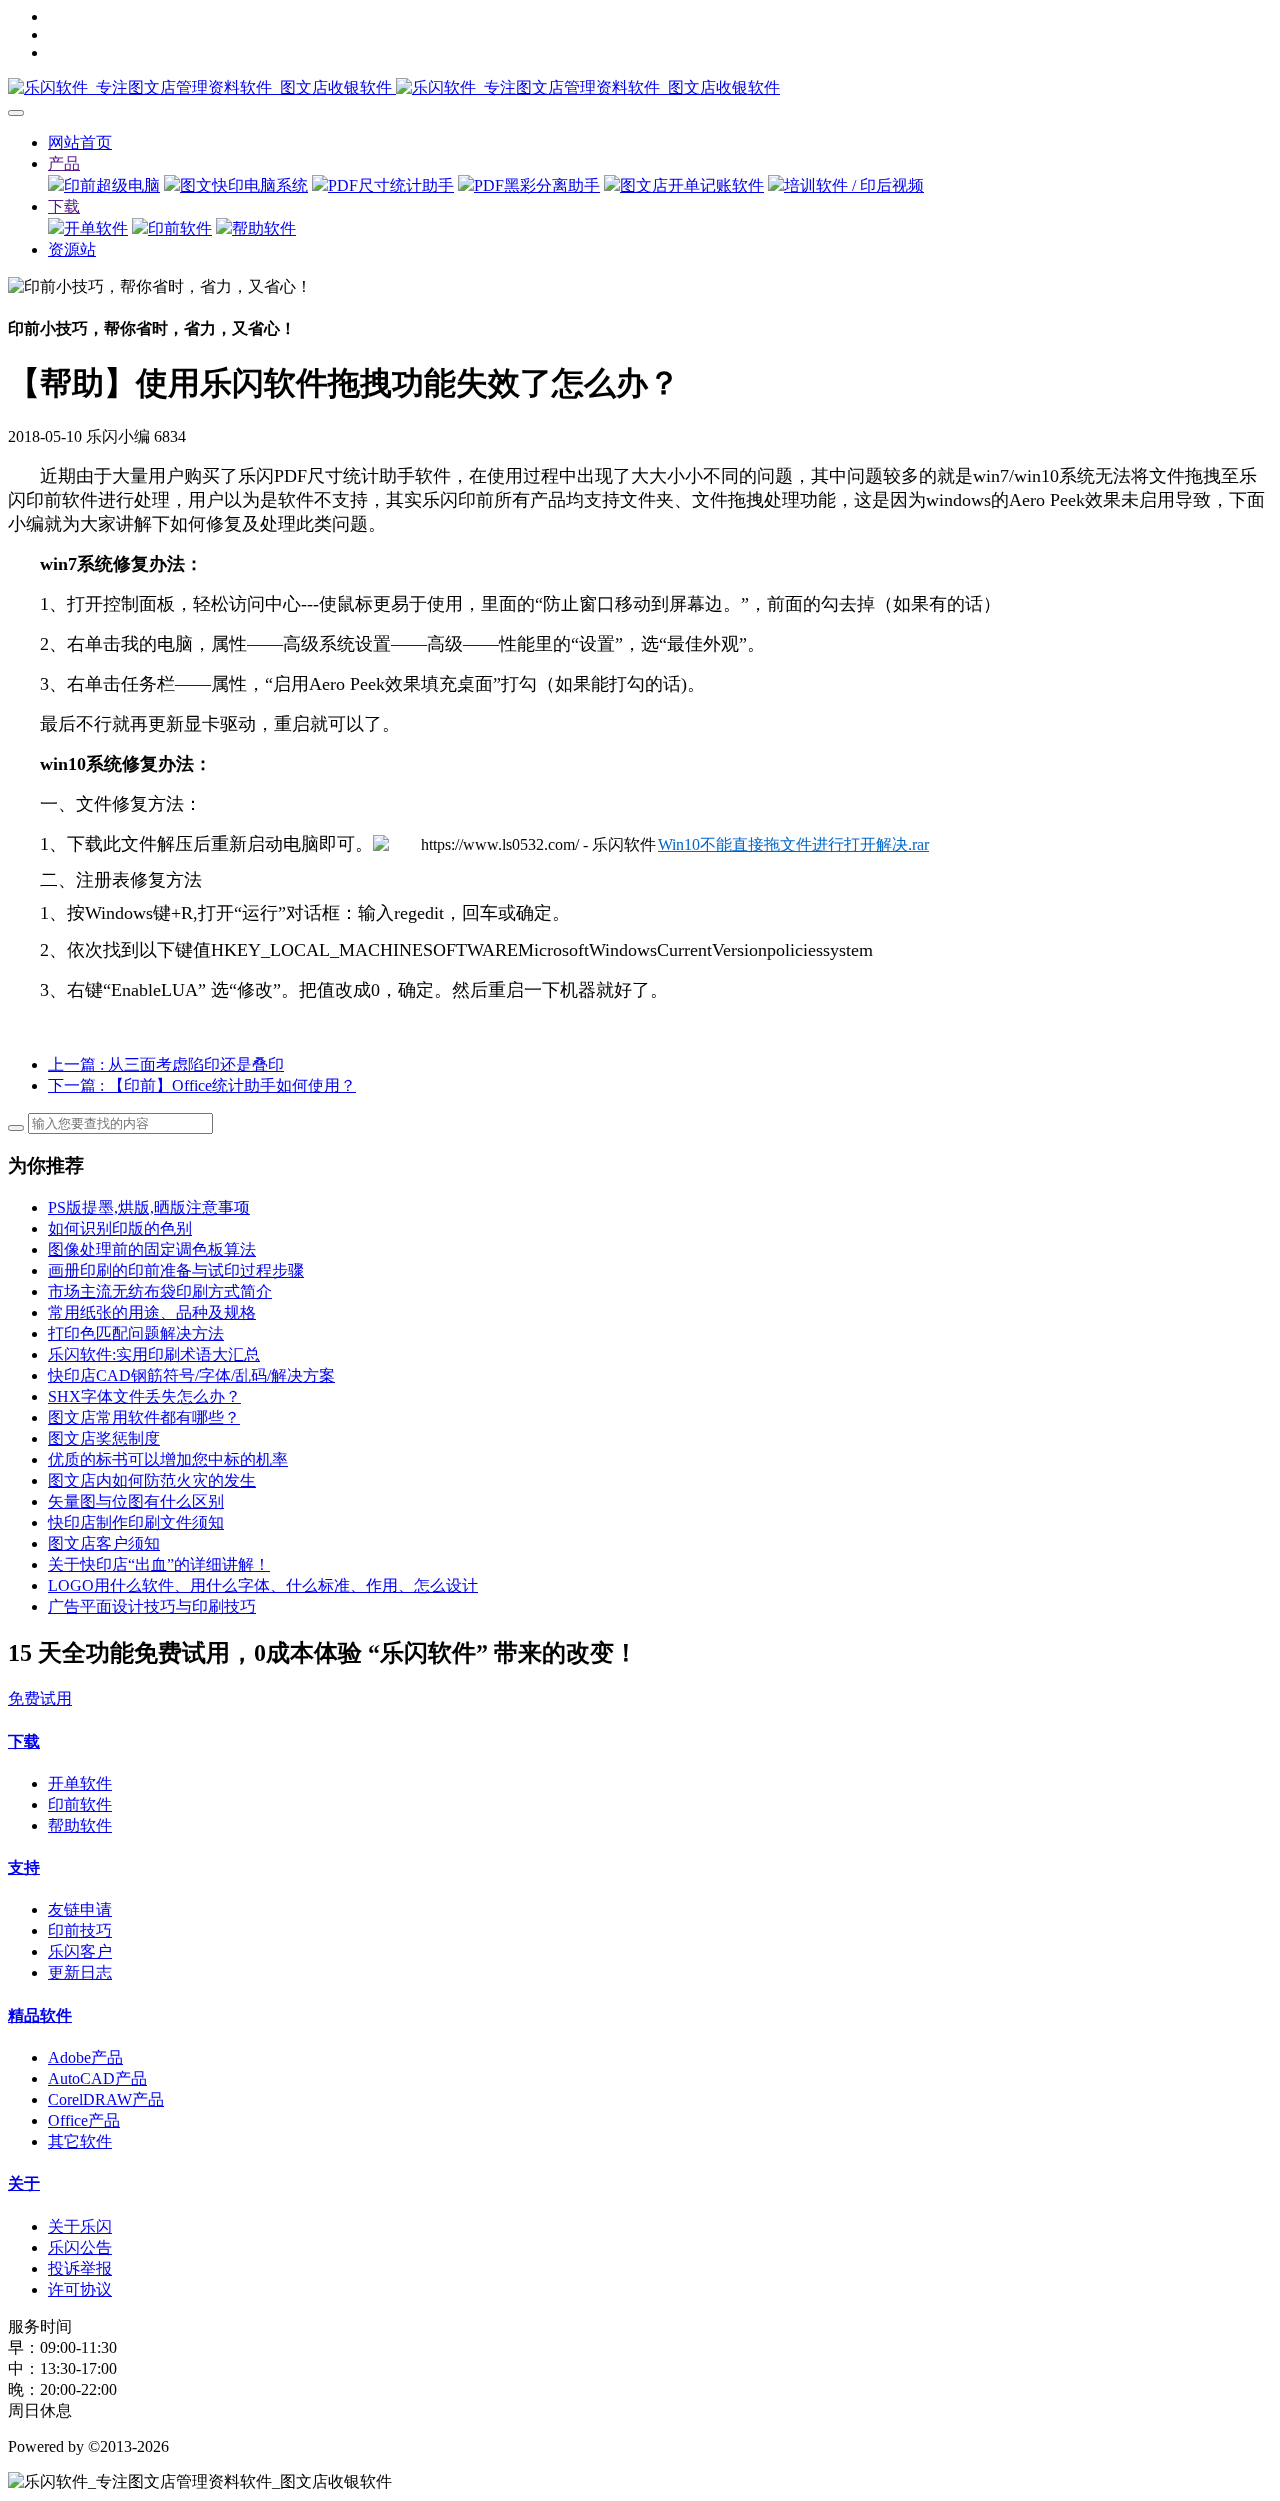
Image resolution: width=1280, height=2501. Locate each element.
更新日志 (80, 1972)
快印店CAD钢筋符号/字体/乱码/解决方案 (191, 1375)
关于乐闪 (80, 2226)
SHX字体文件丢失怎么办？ (144, 1396)
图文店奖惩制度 (104, 1438)
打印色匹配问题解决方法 (136, 1333)
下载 (64, 206)
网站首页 (80, 142)
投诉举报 (80, 2268)
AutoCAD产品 (97, 2078)
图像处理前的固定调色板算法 (152, 1249)
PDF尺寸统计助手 (391, 185)
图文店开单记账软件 (692, 185)
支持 (24, 1867)
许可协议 (80, 2289)
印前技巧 (80, 1930)
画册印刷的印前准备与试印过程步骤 (176, 1270)
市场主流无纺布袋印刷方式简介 (160, 1291)
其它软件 (80, 2141)
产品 (64, 163)
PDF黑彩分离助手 (537, 185)
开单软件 (96, 228)
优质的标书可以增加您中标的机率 (168, 1459)
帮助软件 (264, 228)
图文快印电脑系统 (244, 185)
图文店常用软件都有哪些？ (144, 1417)
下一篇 (202, 1085)
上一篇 (166, 1064)
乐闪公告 (80, 2247)
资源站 (72, 249)
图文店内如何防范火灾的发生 (152, 1480)
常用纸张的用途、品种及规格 (152, 1312)
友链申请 (80, 1909)
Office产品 (84, 2120)
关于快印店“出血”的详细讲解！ (159, 1564)
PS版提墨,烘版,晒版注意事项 (149, 1207)
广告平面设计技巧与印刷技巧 (152, 1606)
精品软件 (40, 2015)
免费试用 (40, 1698)
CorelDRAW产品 (106, 2099)
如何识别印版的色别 (120, 1228)
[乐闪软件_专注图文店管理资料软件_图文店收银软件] (640, 88)
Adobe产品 (85, 2057)
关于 (24, 2183)
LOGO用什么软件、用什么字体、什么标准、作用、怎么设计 (263, 1585)
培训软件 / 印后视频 (854, 185)
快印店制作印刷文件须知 (136, 1522)
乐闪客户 (80, 1951)
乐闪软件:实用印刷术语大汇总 (154, 1354)
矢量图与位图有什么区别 (136, 1501)
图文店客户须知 (104, 1543)
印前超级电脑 (112, 185)
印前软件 (180, 228)
